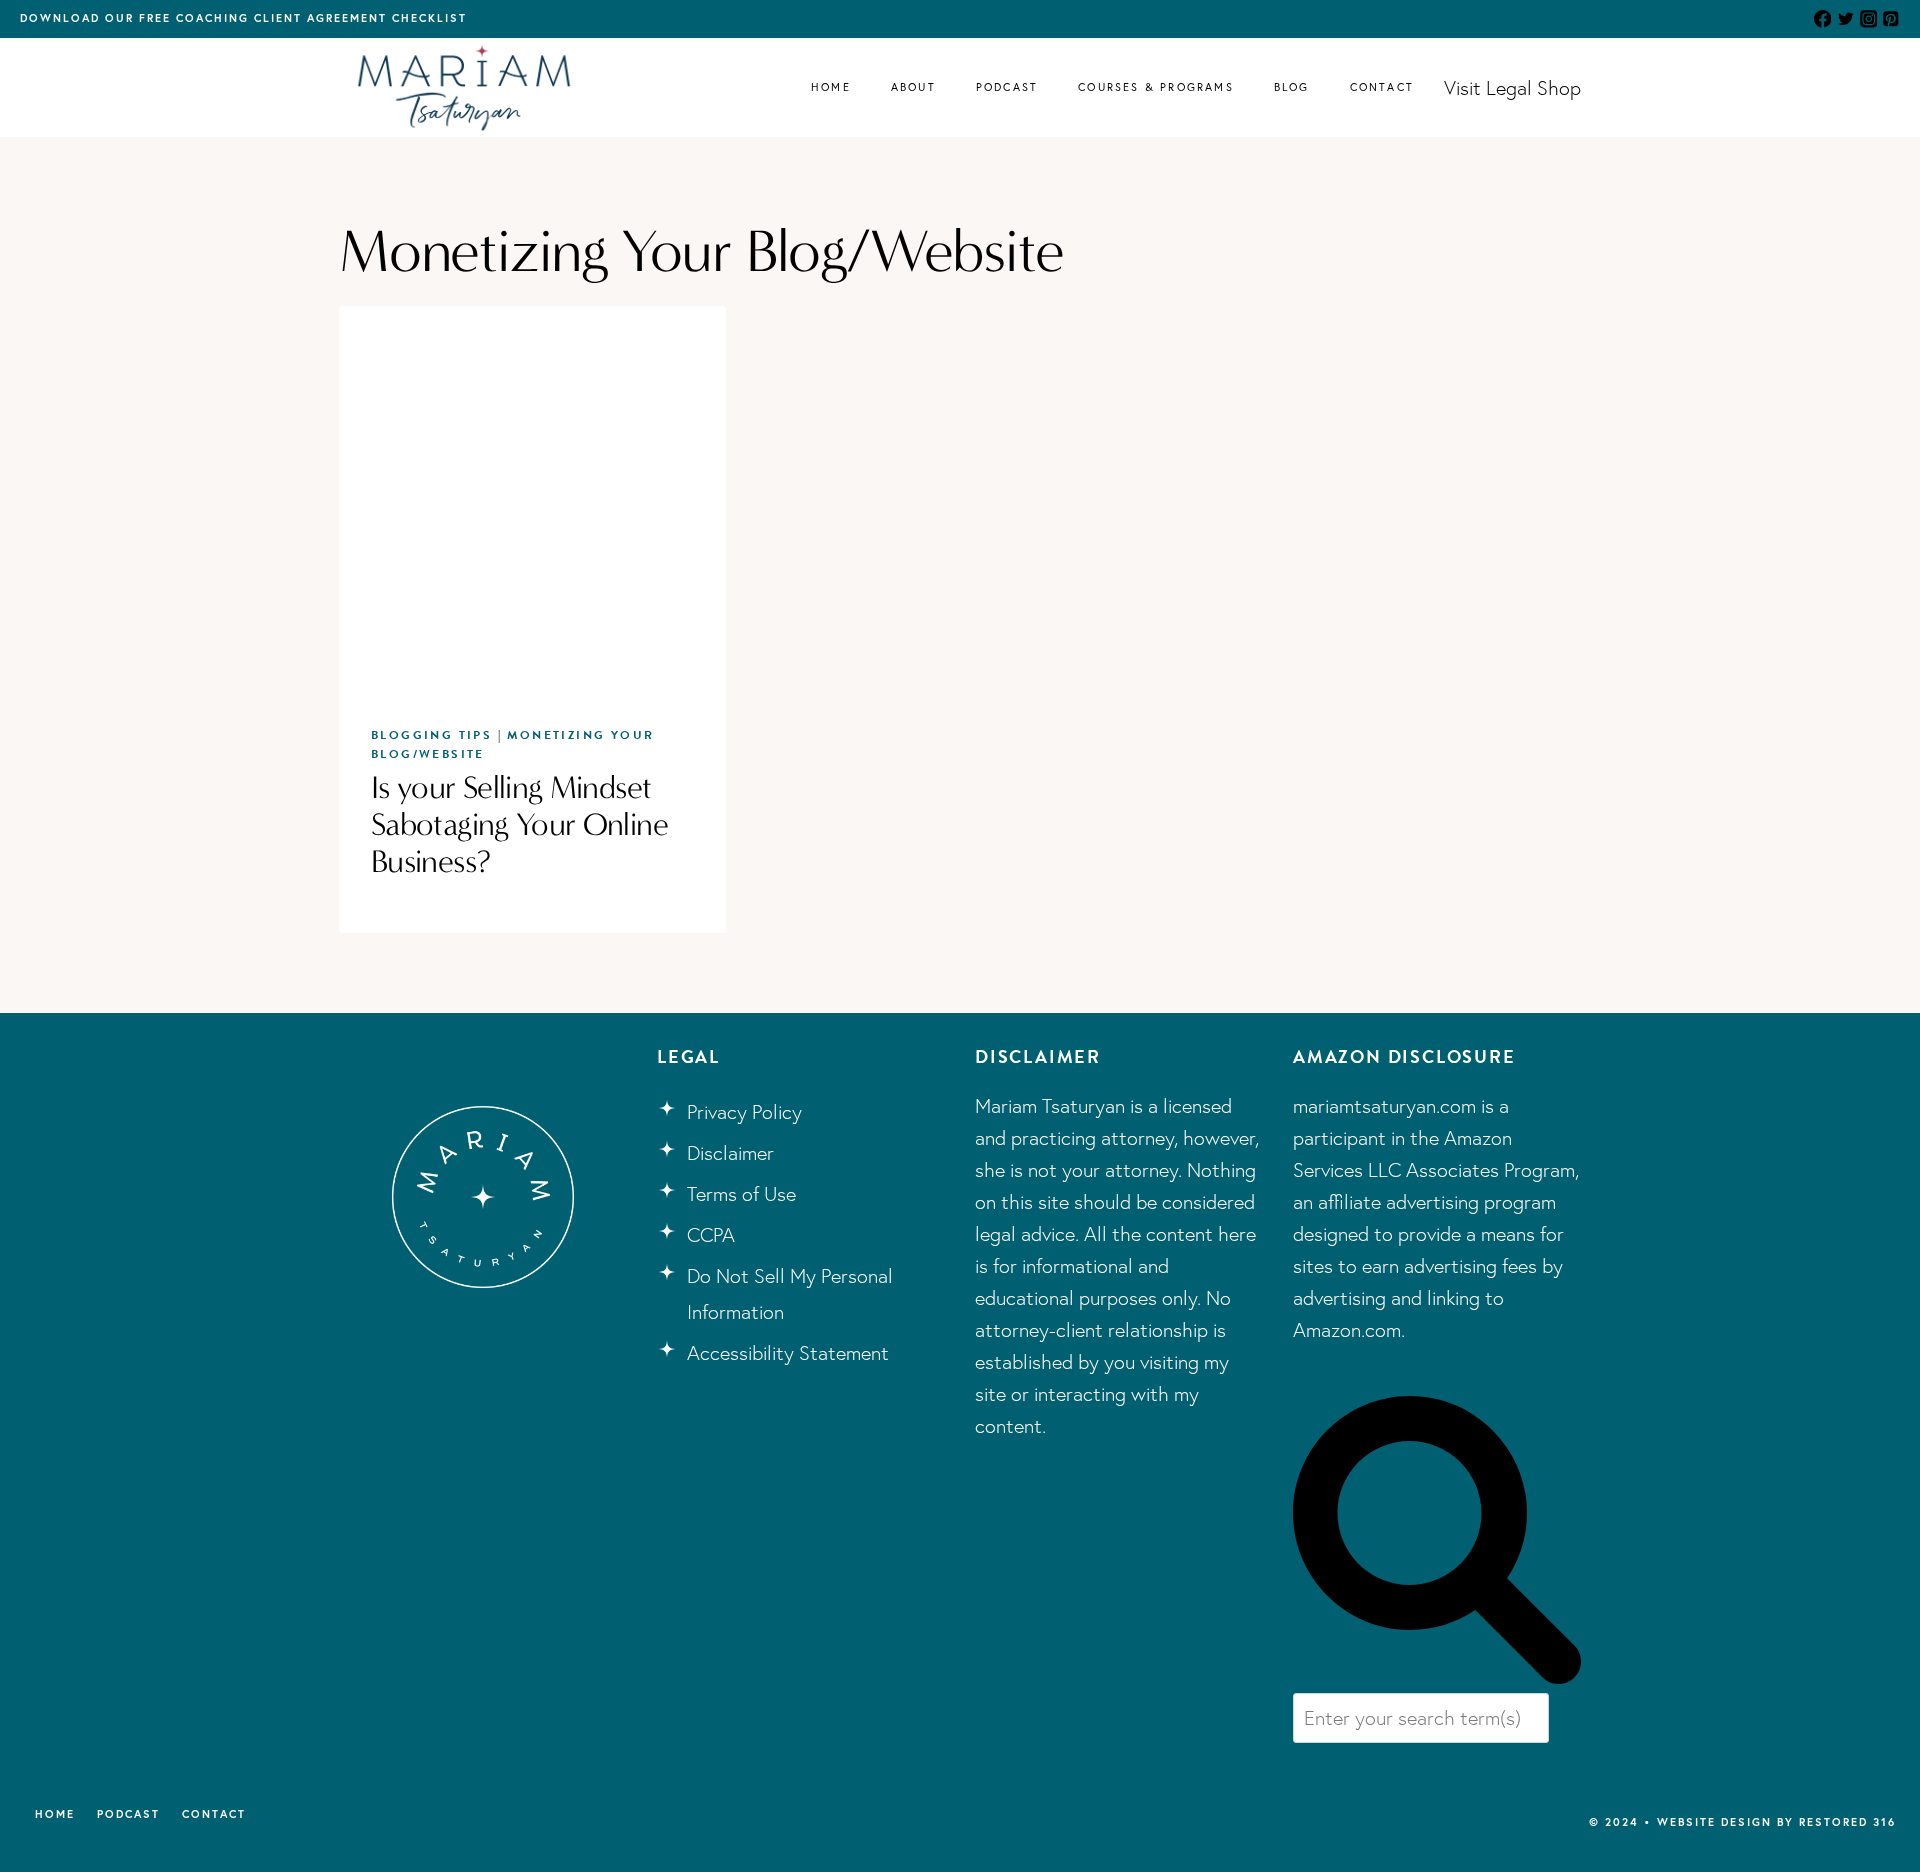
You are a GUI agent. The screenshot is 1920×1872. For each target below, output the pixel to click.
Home (831, 87)
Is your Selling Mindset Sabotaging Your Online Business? (519, 824)
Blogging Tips (431, 735)
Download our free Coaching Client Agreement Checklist (243, 18)
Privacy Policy (744, 1112)
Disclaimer (730, 1153)
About (913, 87)
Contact (1382, 87)
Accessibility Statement (788, 1353)
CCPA (711, 1235)
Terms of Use (741, 1194)
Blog (1292, 87)
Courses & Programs (1156, 87)
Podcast (1007, 87)
